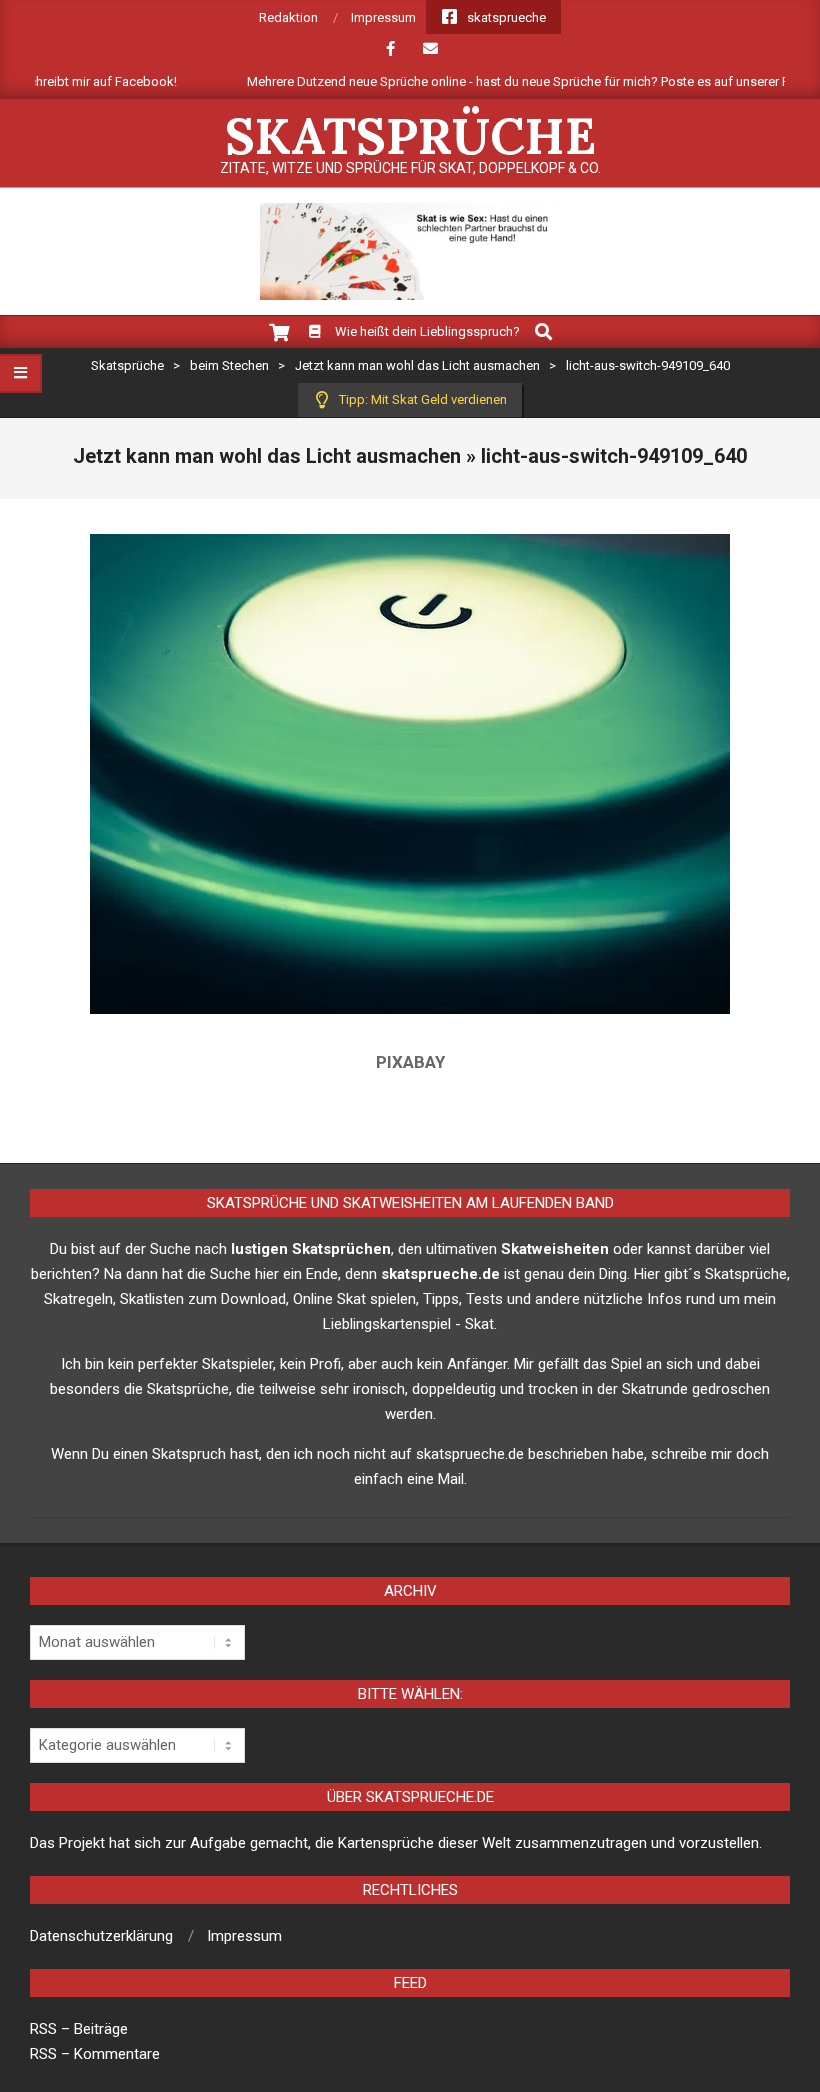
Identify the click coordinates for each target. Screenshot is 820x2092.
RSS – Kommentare (95, 2054)
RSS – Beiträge (79, 2029)
